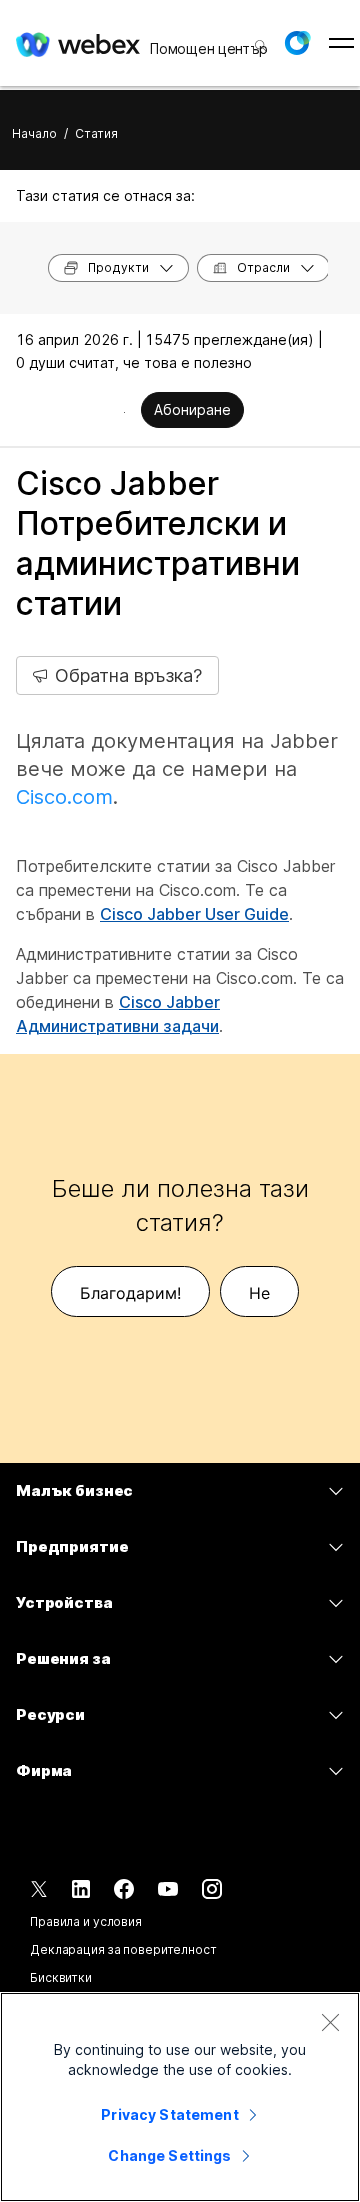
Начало (34, 133)
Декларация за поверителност (123, 1949)
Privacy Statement (169, 2114)
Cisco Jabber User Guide (194, 914)
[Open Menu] (341, 43)
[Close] (330, 2022)
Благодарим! (130, 1293)
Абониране (192, 409)
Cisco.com (64, 797)
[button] (297, 43)
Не (259, 1293)
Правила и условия (86, 1921)
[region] (180, 2097)
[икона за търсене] (261, 46)
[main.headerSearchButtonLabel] (259, 39)
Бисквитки (61, 1977)
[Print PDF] (124, 412)
